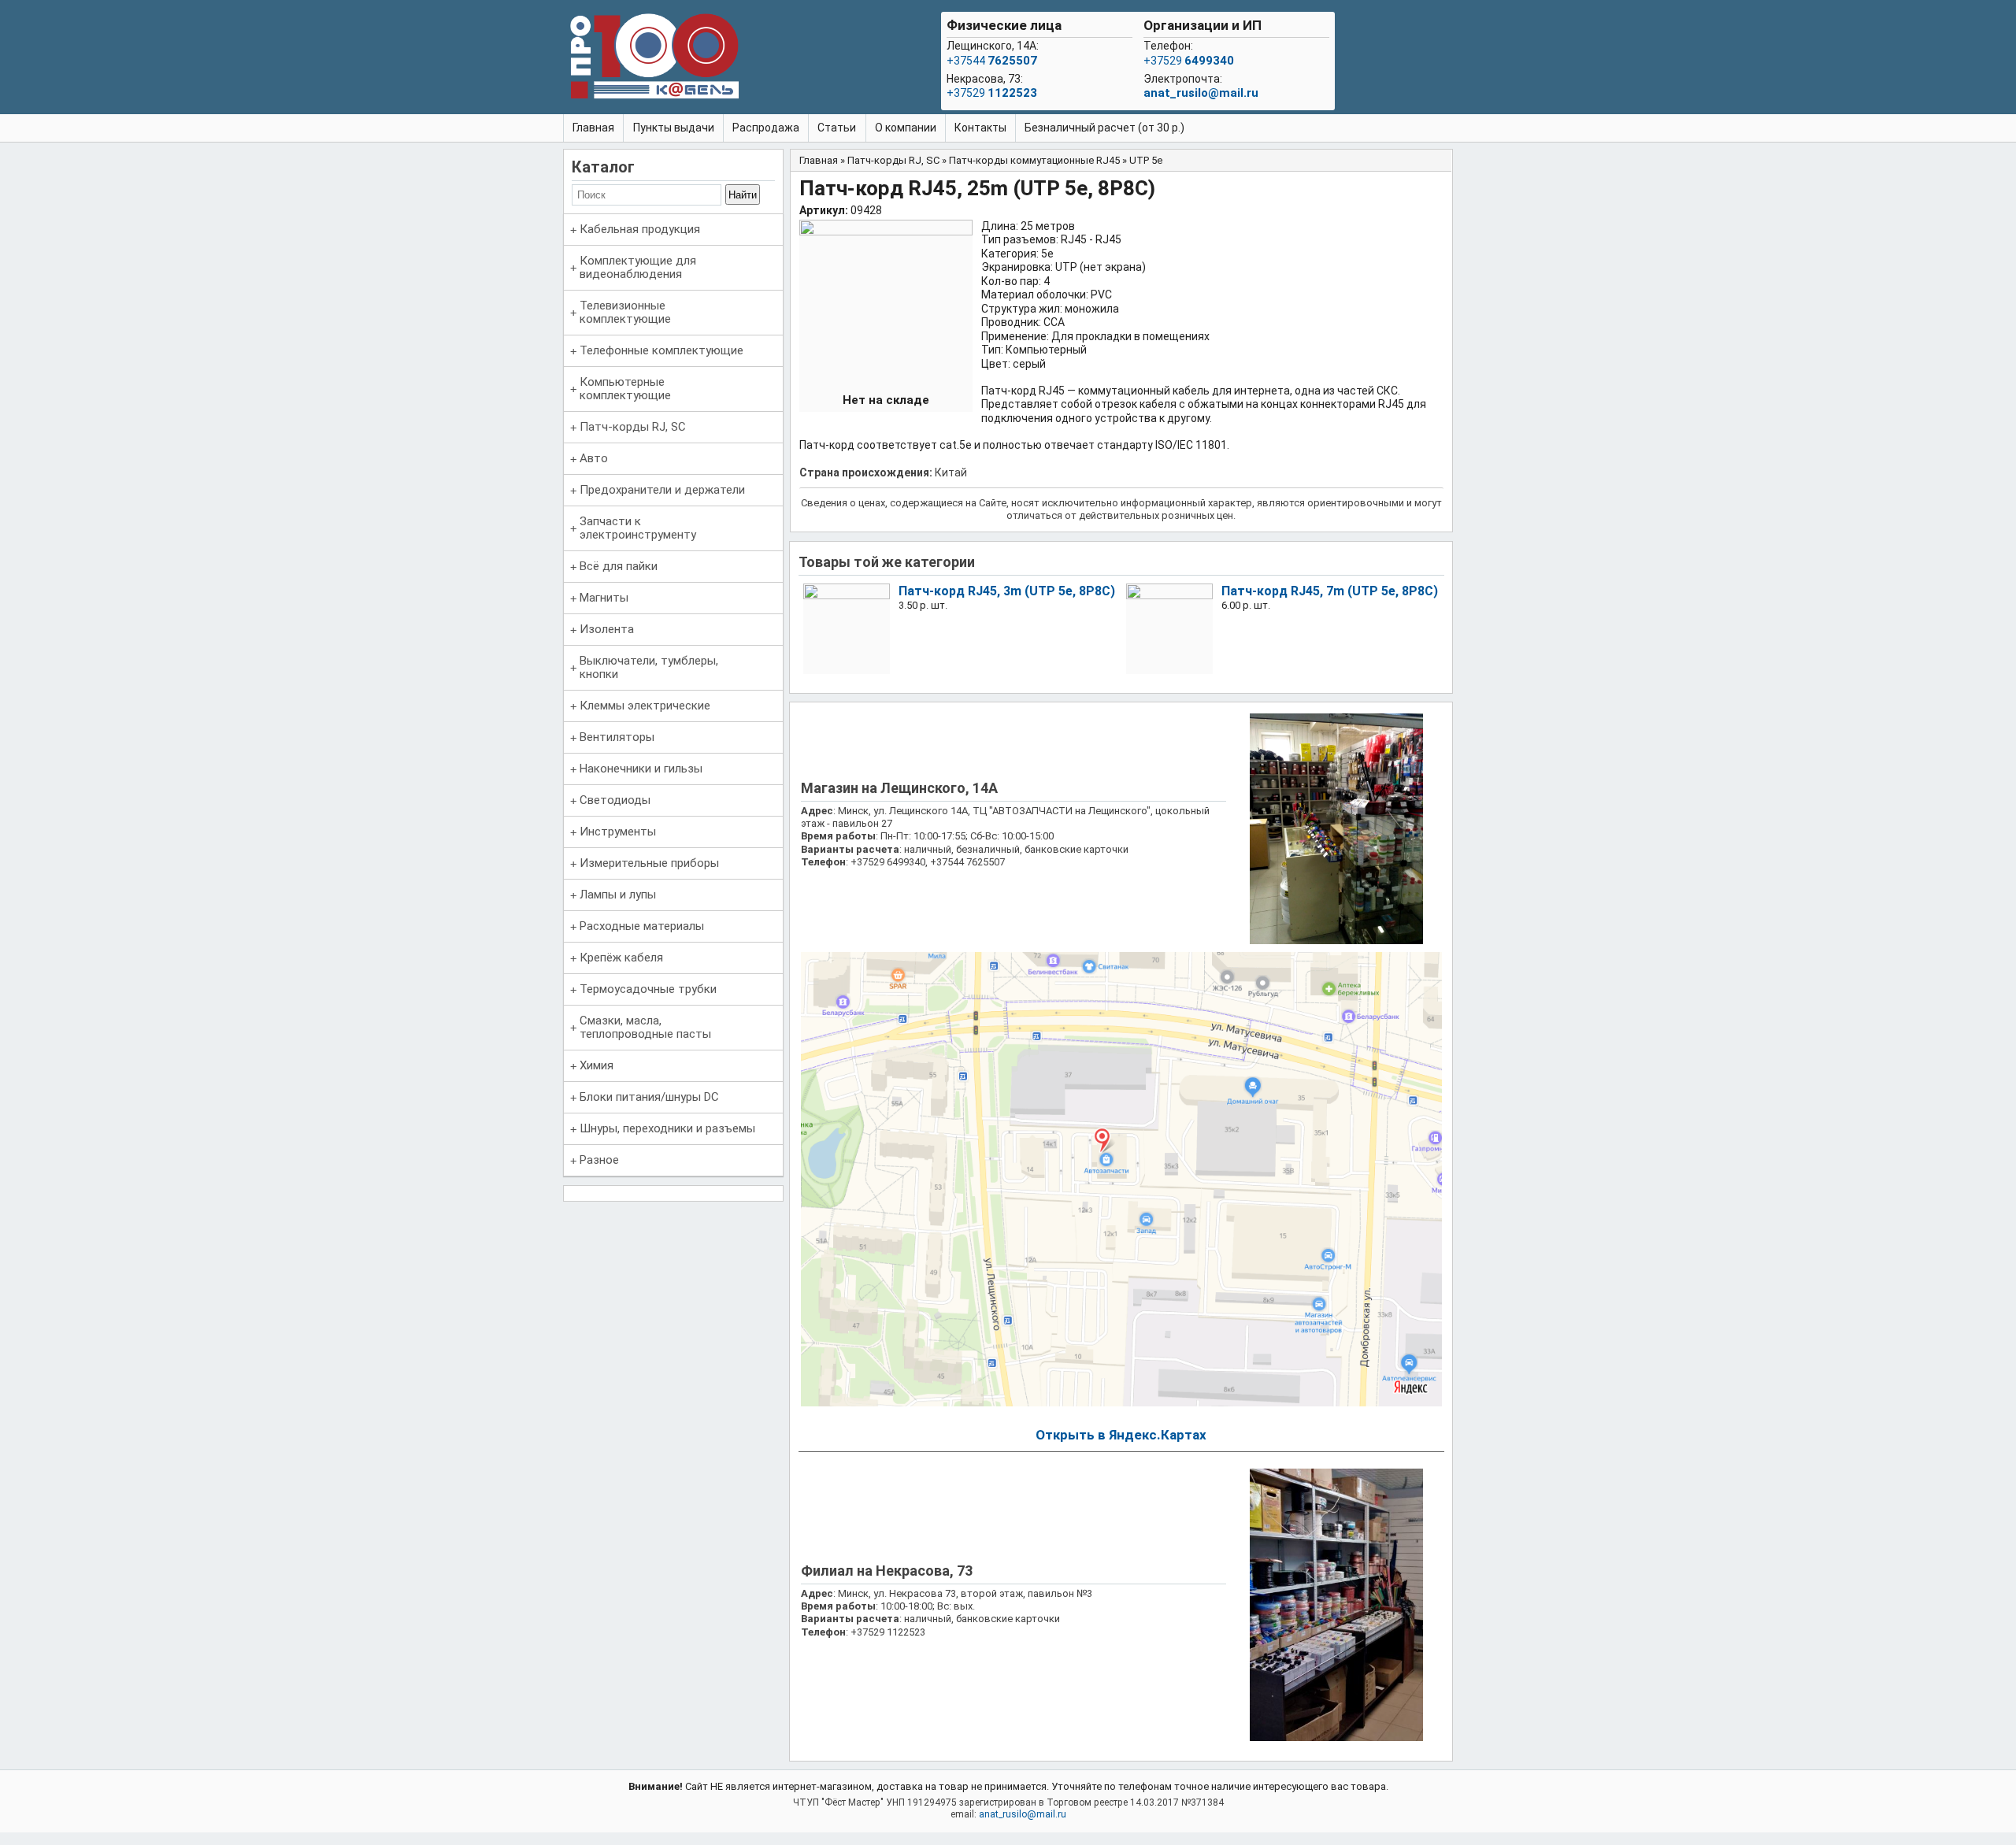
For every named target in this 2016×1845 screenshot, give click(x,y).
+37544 (992, 61)
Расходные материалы (642, 926)
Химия (597, 1065)
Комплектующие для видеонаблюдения (638, 267)
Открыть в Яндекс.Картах (1121, 1435)
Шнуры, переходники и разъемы (667, 1128)
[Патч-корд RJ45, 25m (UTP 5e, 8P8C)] (886, 232)
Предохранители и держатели (662, 490)
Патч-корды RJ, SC (633, 427)
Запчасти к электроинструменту (638, 528)
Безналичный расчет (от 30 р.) (1104, 128)
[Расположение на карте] (1121, 1403)
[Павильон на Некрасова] (1336, 1738)
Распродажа (766, 128)
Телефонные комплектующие (661, 350)
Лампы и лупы (618, 895)
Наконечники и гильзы (641, 769)
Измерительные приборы (649, 863)
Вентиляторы (617, 737)
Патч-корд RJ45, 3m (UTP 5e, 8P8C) (1007, 591)
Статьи (837, 128)
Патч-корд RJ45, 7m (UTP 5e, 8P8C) (1330, 591)
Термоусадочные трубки (648, 989)
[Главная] (654, 59)
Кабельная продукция (640, 229)
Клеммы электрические (645, 706)
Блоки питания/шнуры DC (649, 1097)
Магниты (604, 598)
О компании (906, 128)
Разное (599, 1160)
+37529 (992, 93)
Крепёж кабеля (621, 958)
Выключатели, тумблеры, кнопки (649, 667)
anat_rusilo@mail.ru (1201, 93)
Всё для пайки (619, 566)
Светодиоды (615, 800)
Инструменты (618, 832)
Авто (594, 458)
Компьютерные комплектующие (625, 389)
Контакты (980, 128)
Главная (593, 128)
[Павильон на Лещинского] (1336, 941)
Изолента (607, 629)
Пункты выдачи (674, 128)
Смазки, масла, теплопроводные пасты (645, 1027)
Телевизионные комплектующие (625, 312)
